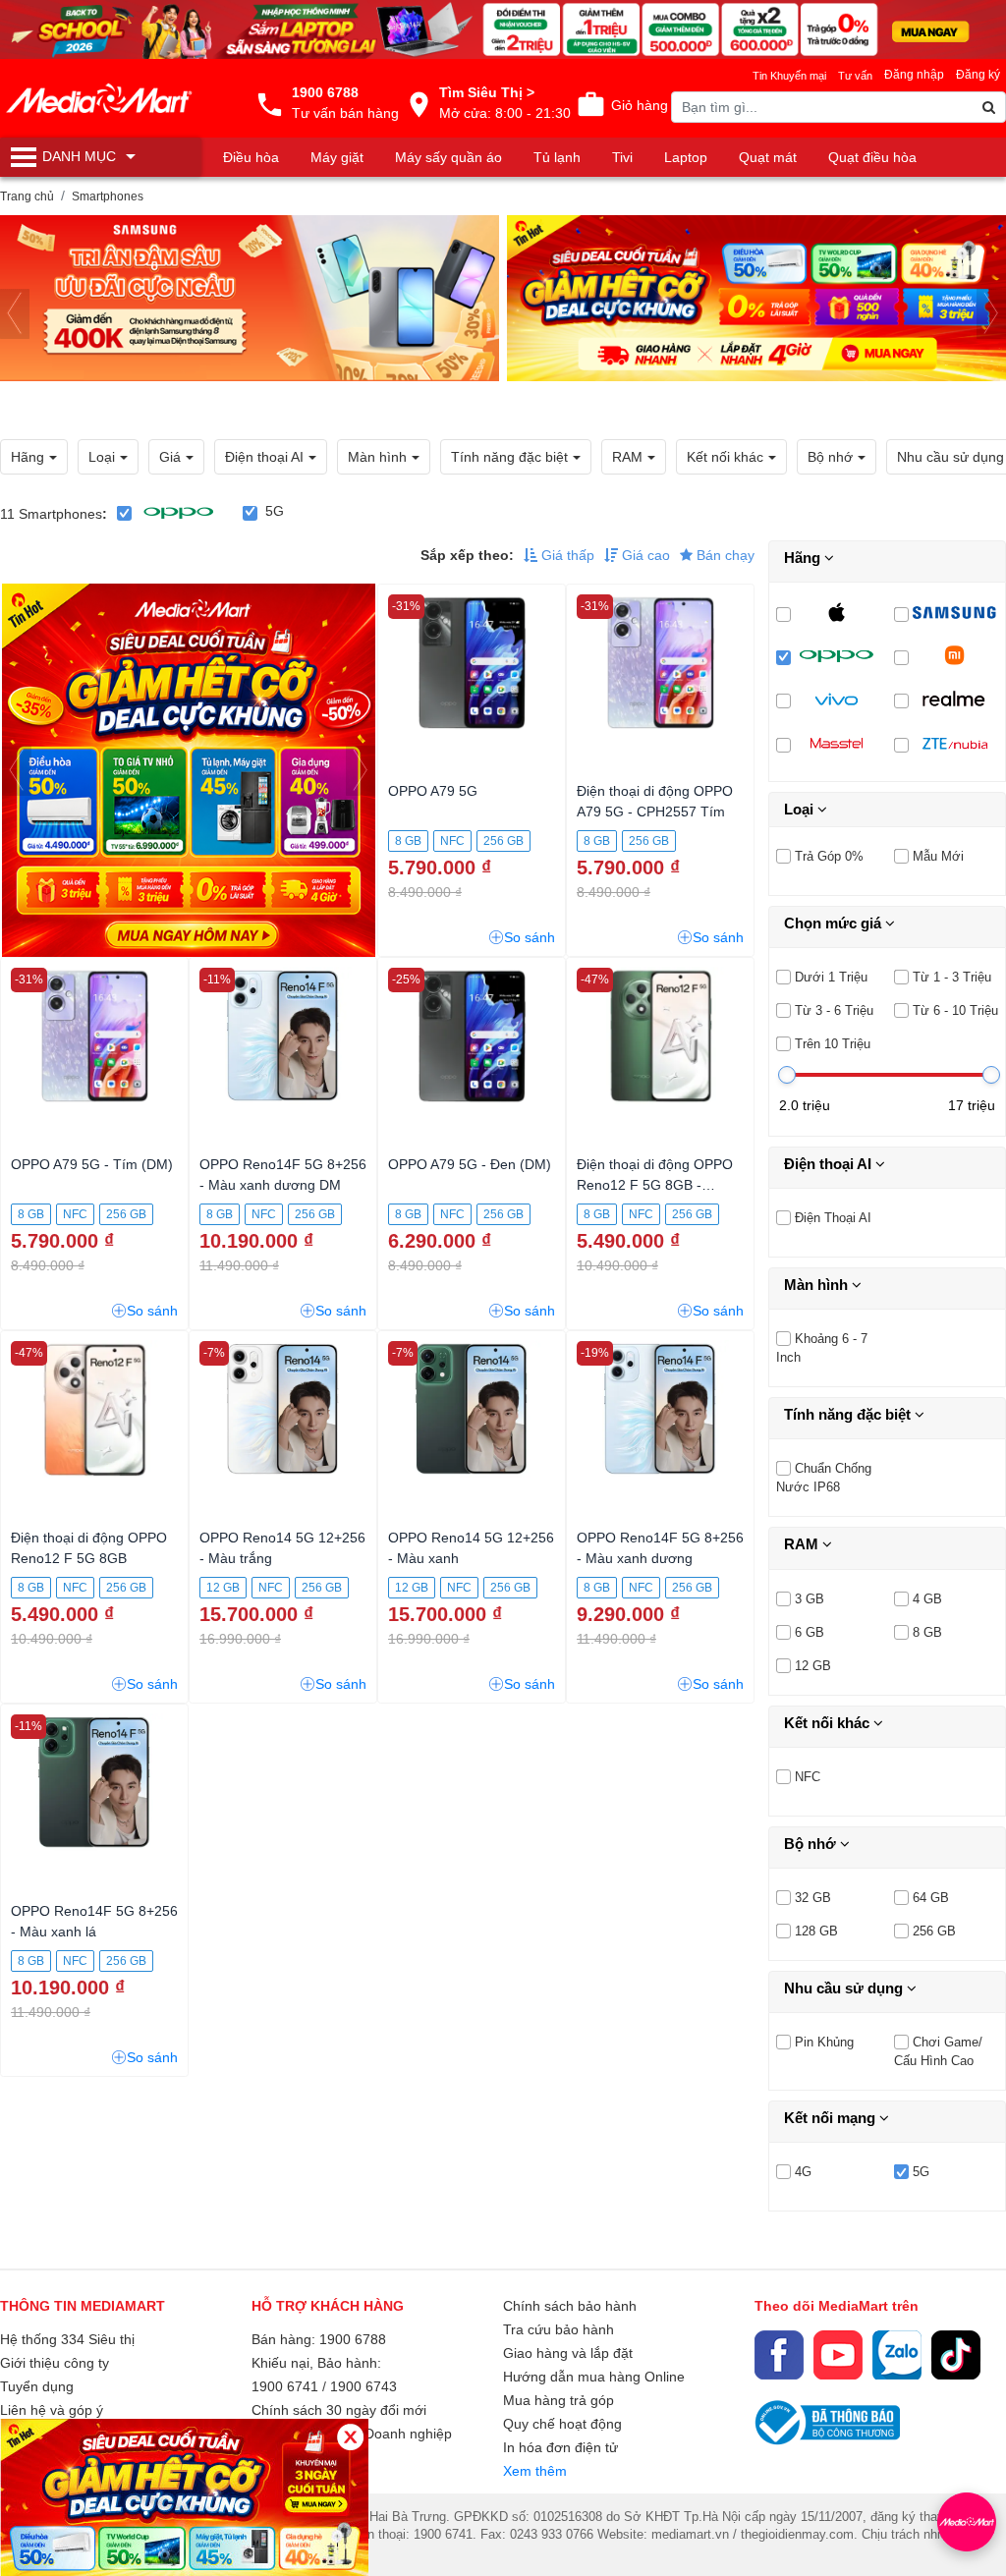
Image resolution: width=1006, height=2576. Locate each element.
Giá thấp (566, 555)
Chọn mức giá (835, 923)
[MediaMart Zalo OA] (897, 2355)
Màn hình (818, 1285)
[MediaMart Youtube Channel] (838, 2355)
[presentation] (15, 314)
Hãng (804, 558)
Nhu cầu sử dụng (845, 1988)
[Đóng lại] (350, 2437)
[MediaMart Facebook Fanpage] (779, 2355)
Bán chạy (724, 555)
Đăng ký (978, 75)
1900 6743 (363, 2386)
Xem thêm (535, 2471)
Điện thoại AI (830, 1164)
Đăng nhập (914, 75)
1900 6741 (285, 2386)
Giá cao (644, 555)
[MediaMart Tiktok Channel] (956, 2355)
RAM (803, 1544)
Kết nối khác (829, 1723)
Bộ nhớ (812, 1844)
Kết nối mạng (832, 2118)
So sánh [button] (530, 937)
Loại (801, 809)
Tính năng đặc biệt (849, 1414)
